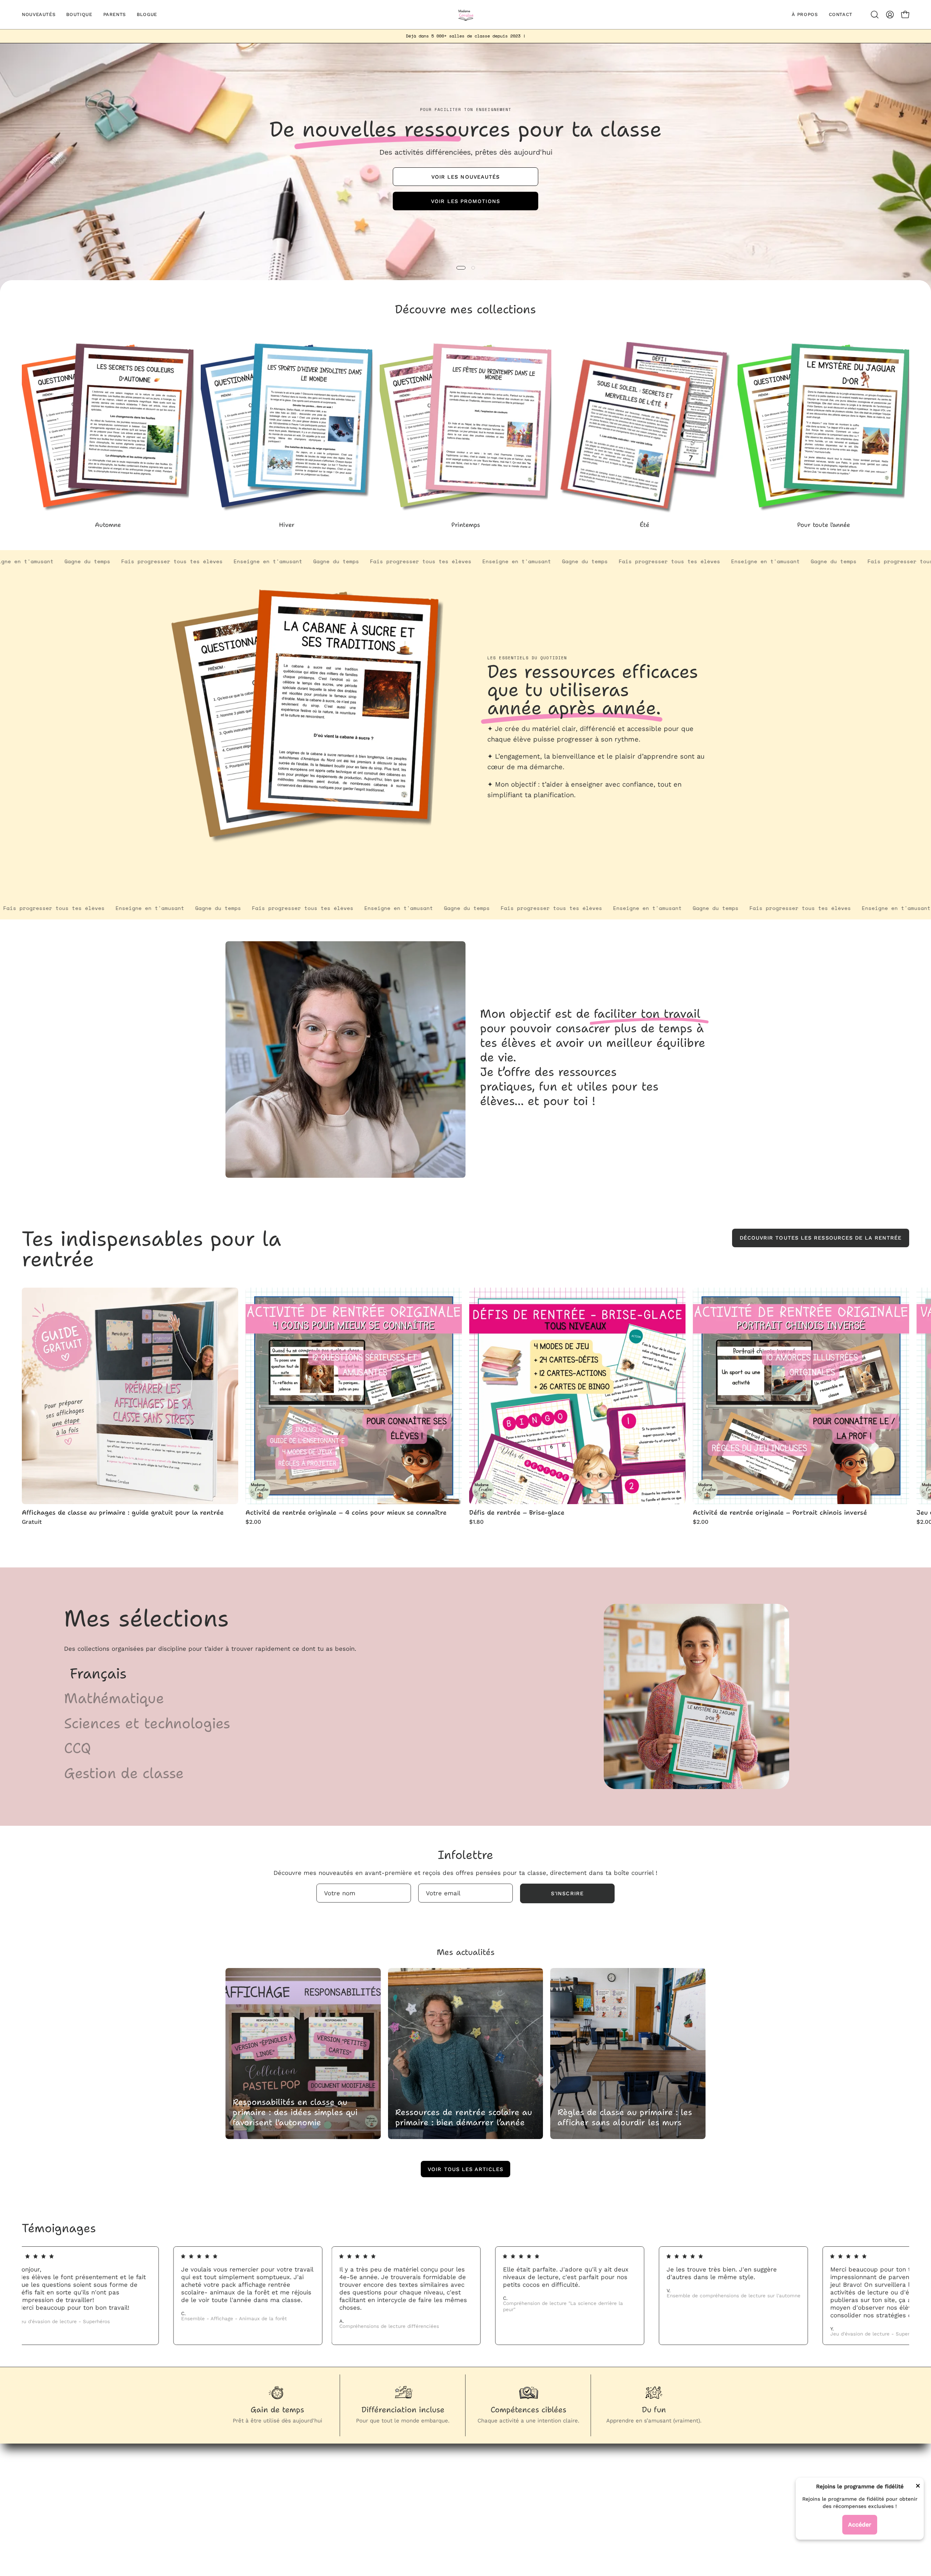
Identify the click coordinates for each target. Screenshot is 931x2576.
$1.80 (476, 1522)
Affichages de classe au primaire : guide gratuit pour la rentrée (123, 1513)
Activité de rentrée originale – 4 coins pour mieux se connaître (346, 1513)
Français (98, 1673)
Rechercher (535, 2474)
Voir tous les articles (465, 2169)
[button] (875, 15)
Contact (394, 2512)
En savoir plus (512, 811)
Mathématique (114, 1698)
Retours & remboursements (559, 2500)
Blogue (393, 2487)
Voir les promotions (465, 201)
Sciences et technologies (147, 1723)
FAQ (524, 2487)
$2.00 (253, 1522)
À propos (396, 2500)
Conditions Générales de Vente (564, 2512)
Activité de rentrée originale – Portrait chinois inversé (780, 1513)
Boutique (396, 2474)
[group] (465, 36)
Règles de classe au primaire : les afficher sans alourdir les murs (625, 2117)
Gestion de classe (124, 1773)
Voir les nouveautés (466, 176)
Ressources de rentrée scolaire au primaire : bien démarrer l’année (464, 2117)
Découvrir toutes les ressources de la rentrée (821, 1238)
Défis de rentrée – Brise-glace (517, 1513)
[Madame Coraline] (465, 15)
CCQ (77, 1748)
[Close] (918, 2487)
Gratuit (32, 1522)
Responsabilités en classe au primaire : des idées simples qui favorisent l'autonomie (295, 2112)
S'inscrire (567, 1893)
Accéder (860, 2525)
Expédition (534, 2525)
